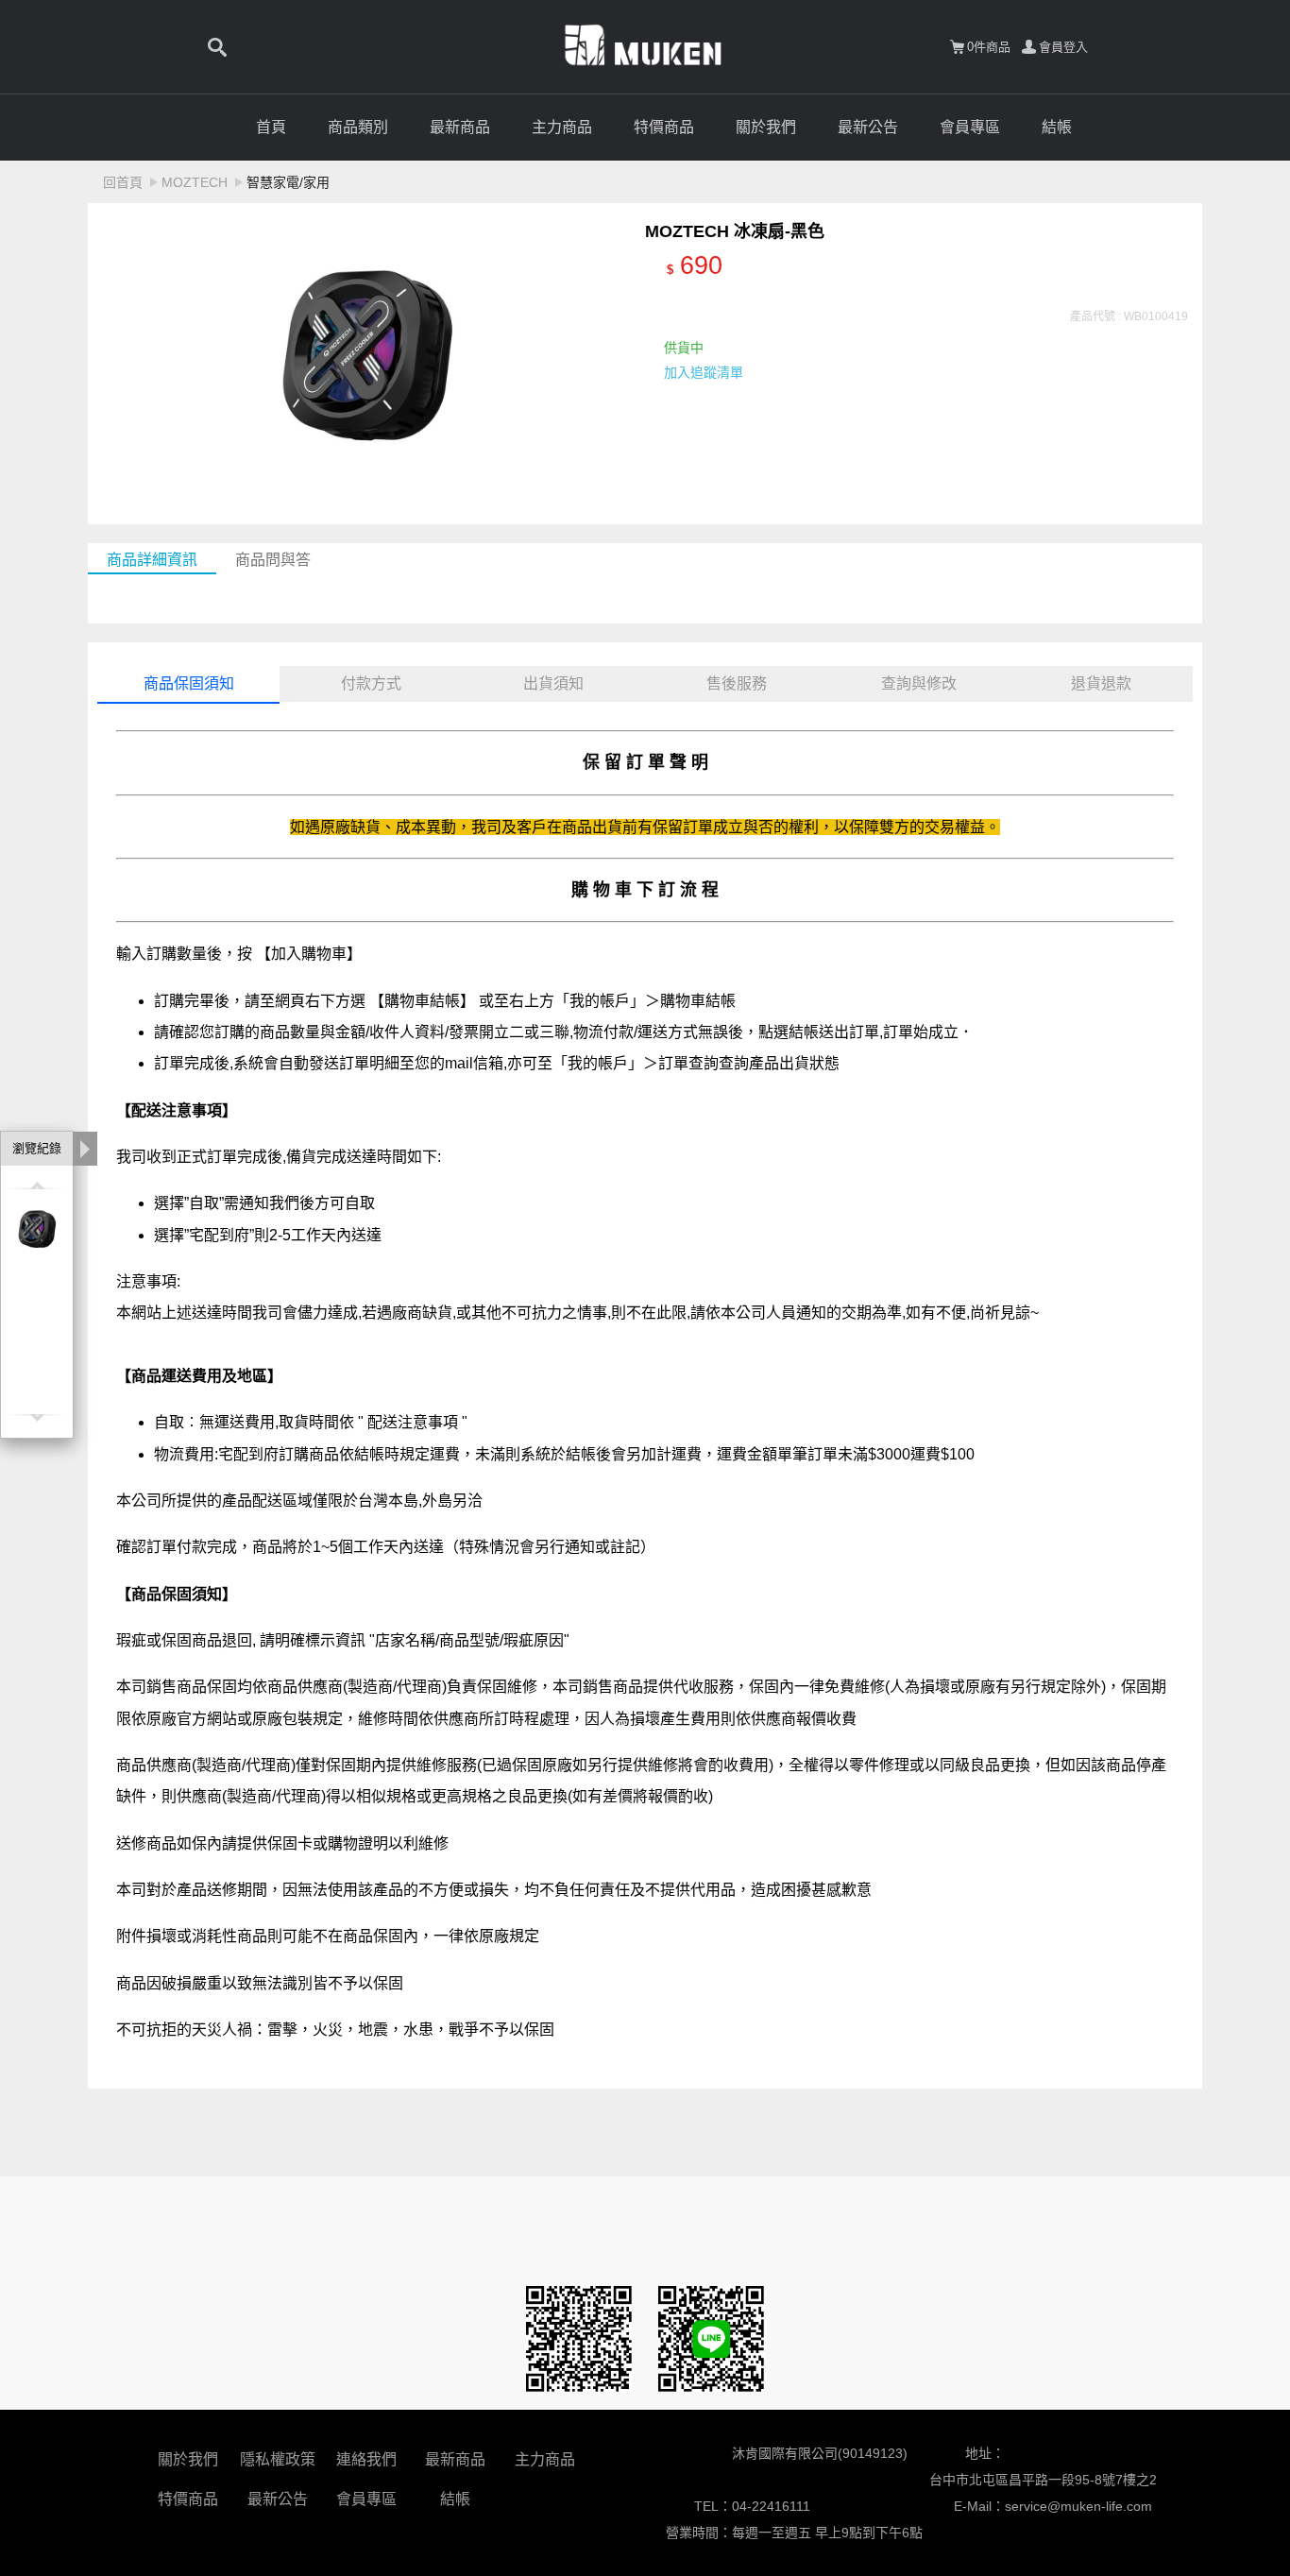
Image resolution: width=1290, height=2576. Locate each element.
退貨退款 (1101, 683)
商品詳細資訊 (152, 560)
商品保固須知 (189, 683)
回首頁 (123, 182)
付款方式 (371, 683)
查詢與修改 (919, 683)
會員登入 (1063, 47)
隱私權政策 (278, 2459)
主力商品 (562, 127)
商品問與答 (273, 560)
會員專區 (970, 127)
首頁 (271, 127)
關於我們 (766, 127)
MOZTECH (195, 182)
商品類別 (358, 127)
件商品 (989, 47)
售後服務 (737, 683)
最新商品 (460, 127)
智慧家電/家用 (288, 182)
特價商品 (664, 127)
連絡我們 (366, 2459)
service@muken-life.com (1078, 2506)
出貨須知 (553, 683)
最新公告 (868, 127)
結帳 (1057, 127)
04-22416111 (771, 2506)
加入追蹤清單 (704, 372)
